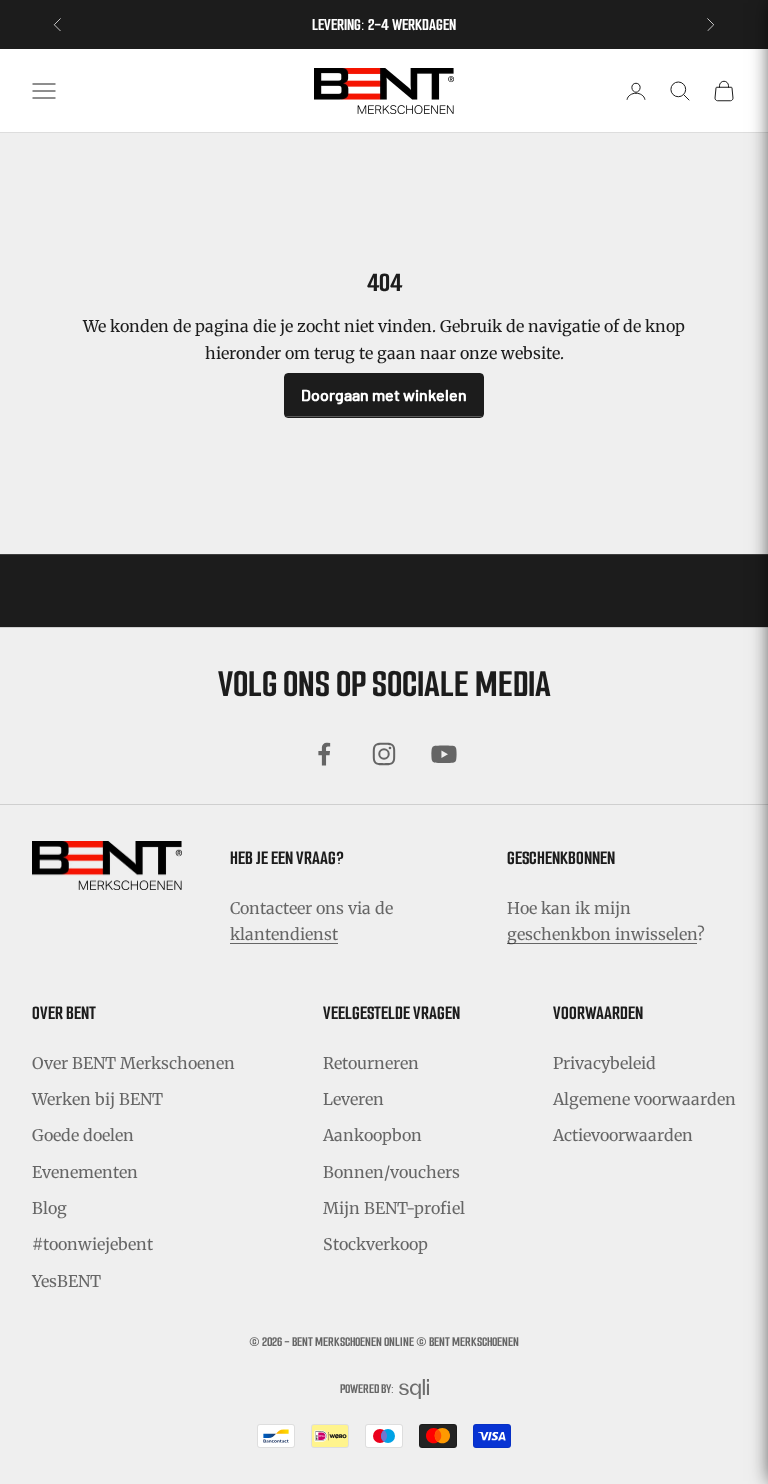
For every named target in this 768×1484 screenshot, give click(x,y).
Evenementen (85, 1172)
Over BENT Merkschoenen (133, 1063)
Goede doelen (83, 1135)
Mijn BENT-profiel (394, 1208)
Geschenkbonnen (561, 858)
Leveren (353, 1099)
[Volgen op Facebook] (324, 754)
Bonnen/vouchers (391, 1172)
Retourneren (371, 1063)
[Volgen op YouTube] (444, 754)
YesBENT (66, 1281)
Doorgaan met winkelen (384, 394)
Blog (49, 1208)
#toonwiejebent (92, 1244)
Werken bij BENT (97, 1099)
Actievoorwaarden (623, 1135)
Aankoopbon (372, 1135)
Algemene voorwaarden (644, 1099)
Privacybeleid (604, 1063)
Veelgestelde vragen (391, 1013)
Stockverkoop (375, 1244)
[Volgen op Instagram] (384, 754)
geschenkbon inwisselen (602, 934)
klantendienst (284, 934)
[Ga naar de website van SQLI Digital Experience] (414, 1389)
